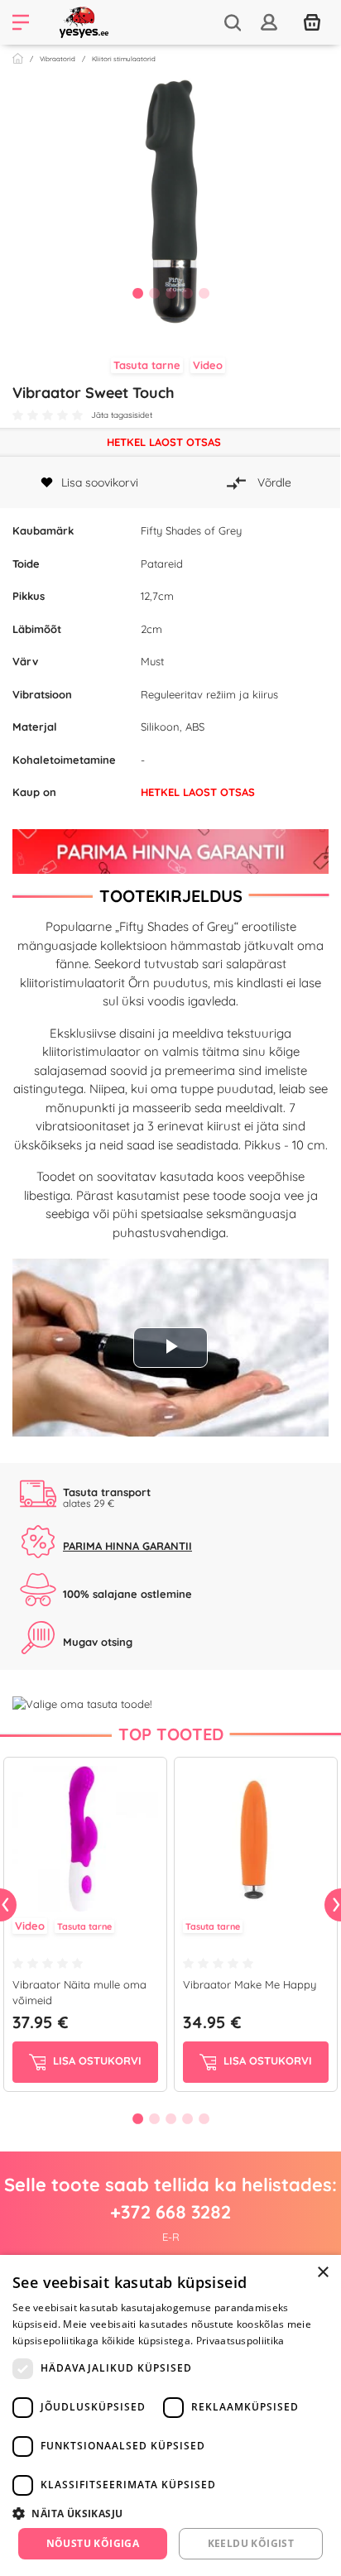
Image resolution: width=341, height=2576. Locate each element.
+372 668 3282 (170, 2212)
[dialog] (170, 2415)
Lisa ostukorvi (96, 2060)
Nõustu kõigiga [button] (93, 2543)
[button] (170, 2513)
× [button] (322, 2273)
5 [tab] (204, 293)
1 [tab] (137, 293)
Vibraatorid (58, 59)
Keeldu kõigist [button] (251, 2543)
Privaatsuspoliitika (240, 2341)
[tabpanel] (170, 202)
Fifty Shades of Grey (191, 530)
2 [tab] (154, 293)
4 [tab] (187, 293)
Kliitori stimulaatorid (124, 59)
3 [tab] (170, 293)
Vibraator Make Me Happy (250, 1984)
